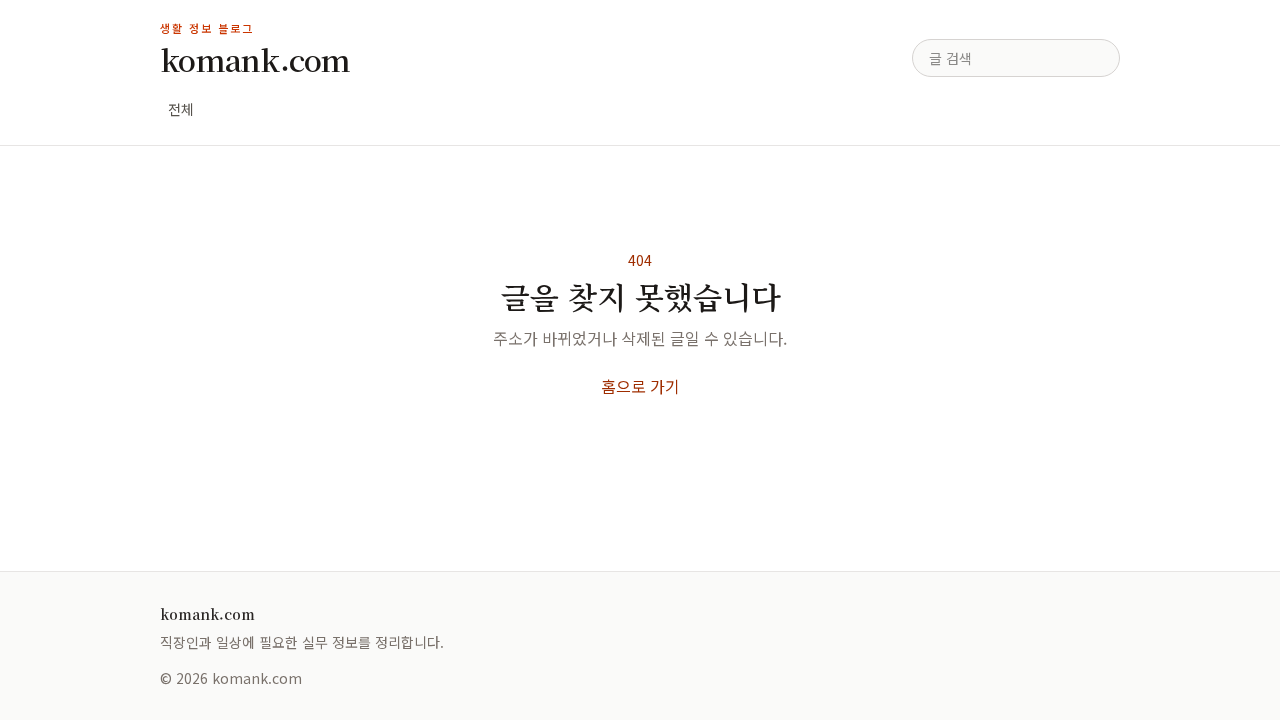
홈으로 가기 (640, 386)
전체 (181, 109)
